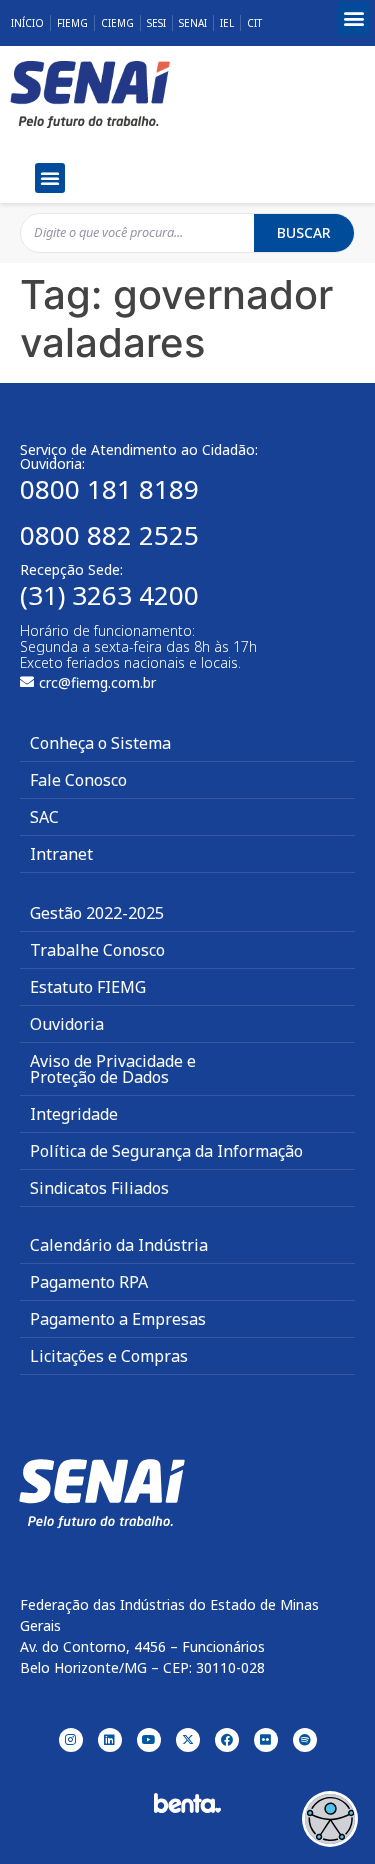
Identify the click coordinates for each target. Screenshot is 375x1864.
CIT (254, 23)
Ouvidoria (67, 1024)
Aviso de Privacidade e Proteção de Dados (113, 1069)
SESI (156, 23)
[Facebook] (227, 1740)
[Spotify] (305, 1740)
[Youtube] (149, 1740)
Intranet (61, 854)
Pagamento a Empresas (118, 1319)
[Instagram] (71, 1740)
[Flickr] (266, 1740)
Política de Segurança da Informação (166, 1151)
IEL (227, 23)
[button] (353, 18)
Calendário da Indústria (119, 1245)
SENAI (193, 23)
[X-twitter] (188, 1740)
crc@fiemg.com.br (97, 682)
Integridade (74, 1114)
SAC (44, 817)
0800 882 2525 (109, 535)
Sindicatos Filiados (99, 1188)
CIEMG (117, 23)
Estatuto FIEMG (88, 987)
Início (27, 23)
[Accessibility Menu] (330, 1819)
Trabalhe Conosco (97, 950)
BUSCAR (304, 232)
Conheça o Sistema (100, 743)
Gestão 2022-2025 (97, 913)
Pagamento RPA (89, 1282)
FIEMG (72, 23)
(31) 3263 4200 (109, 595)
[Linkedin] (110, 1740)
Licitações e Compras (109, 1356)
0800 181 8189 (109, 489)
